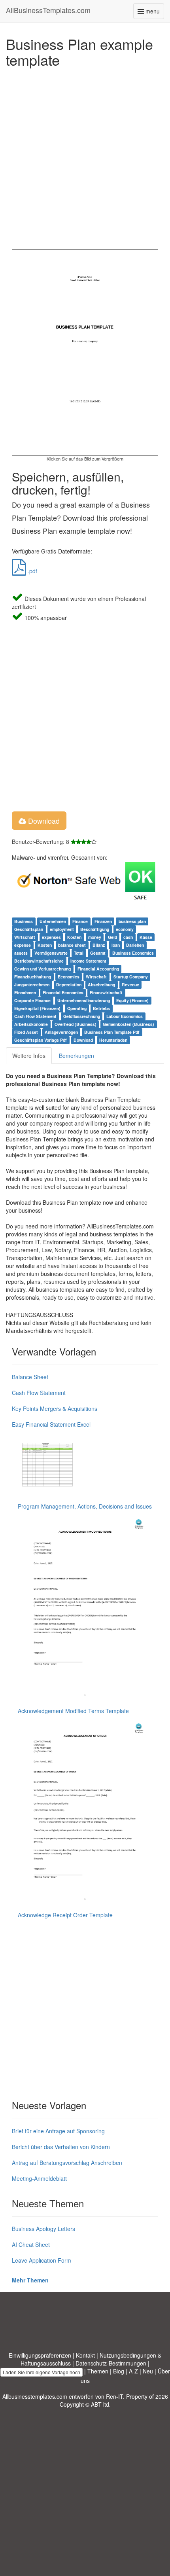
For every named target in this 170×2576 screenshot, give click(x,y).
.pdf (32, 571)
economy (125, 929)
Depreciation (69, 985)
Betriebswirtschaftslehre (39, 961)
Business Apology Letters (43, 2229)
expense (23, 945)
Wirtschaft (25, 937)
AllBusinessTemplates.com (48, 10)
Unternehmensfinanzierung (84, 1000)
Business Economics (133, 953)
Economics (69, 977)
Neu (148, 2371)
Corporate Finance (32, 1000)
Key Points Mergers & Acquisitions (55, 1408)
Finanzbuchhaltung (33, 977)
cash (128, 937)
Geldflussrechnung (82, 1016)
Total (79, 953)
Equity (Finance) (132, 1000)
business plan (132, 921)
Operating (77, 1008)
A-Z (133, 2371)
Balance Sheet (30, 1377)
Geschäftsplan (29, 929)
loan (116, 945)
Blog (119, 2371)
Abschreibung (101, 985)
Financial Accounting (98, 969)
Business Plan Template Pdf (112, 1032)
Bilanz (99, 945)
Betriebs (101, 1008)
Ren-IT (114, 2396)
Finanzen (103, 921)
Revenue (130, 985)
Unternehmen (53, 921)
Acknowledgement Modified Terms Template (73, 1711)
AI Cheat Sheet (31, 2244)
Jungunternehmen (32, 985)
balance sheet (72, 945)
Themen (98, 2371)
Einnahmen (25, 992)
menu (154, 13)
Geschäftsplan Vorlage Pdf (41, 1040)
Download (43, 821)
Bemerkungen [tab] (76, 1056)
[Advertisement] (85, 156)
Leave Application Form (42, 2260)
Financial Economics (63, 992)
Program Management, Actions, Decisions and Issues (85, 1506)
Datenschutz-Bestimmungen (111, 2363)
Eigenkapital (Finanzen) (37, 1008)
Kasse (146, 937)
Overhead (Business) (76, 1024)
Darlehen (135, 945)
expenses (51, 937)
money (95, 937)
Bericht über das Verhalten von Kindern (61, 2147)
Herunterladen (113, 1040)
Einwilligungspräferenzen (40, 2355)
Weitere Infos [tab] (29, 1056)
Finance (80, 921)
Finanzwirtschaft (106, 992)
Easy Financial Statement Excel (51, 1424)
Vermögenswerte (51, 953)
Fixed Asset (26, 1032)
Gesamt (98, 953)
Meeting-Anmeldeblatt (39, 2178)
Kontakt (85, 2355)
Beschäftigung (95, 929)
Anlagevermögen (61, 1032)
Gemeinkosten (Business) (128, 1024)
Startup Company (131, 977)
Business (24, 921)
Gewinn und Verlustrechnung (42, 969)
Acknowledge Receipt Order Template (65, 1915)
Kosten (74, 937)
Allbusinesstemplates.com (35, 2396)
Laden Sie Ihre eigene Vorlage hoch (42, 2372)
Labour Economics (125, 1016)
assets (21, 953)
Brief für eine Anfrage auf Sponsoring (58, 2131)
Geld (112, 937)
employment (62, 929)
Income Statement (88, 961)
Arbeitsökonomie (31, 1024)
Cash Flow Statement (35, 1016)
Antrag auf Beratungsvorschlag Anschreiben (67, 2163)
